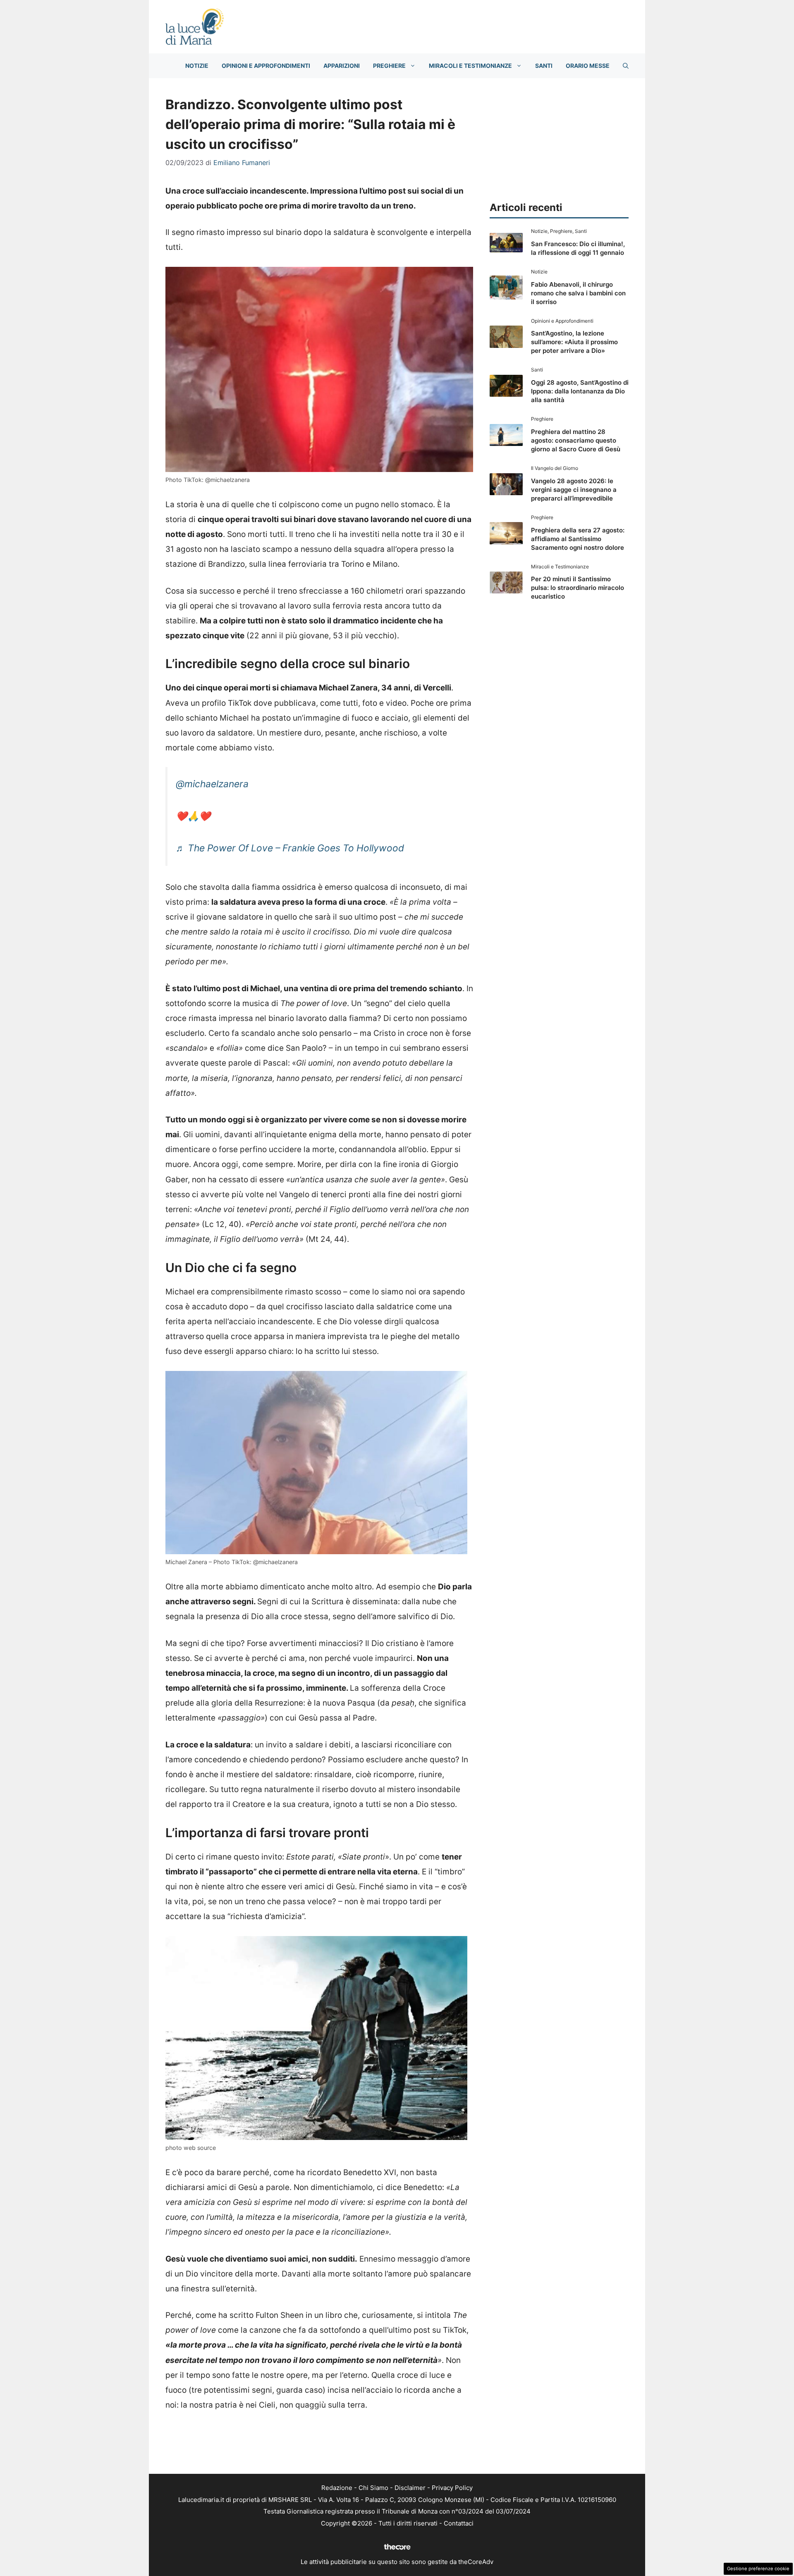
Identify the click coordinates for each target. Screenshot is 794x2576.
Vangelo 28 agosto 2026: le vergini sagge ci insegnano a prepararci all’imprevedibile (574, 490)
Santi (544, 66)
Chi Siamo (373, 2488)
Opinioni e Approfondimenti (266, 66)
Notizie (197, 66)
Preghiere (389, 66)
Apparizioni (342, 66)
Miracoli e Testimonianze (470, 66)
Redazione (337, 2488)
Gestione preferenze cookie (758, 2569)
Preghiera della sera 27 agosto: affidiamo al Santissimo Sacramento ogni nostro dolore (578, 539)
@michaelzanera (212, 784)
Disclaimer (410, 2488)
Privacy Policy (452, 2488)
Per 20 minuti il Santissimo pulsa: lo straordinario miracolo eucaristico (578, 588)
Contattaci (459, 2523)
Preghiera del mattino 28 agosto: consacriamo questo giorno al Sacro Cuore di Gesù (576, 440)
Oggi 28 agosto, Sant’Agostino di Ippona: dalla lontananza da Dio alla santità (580, 391)
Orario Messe (588, 66)
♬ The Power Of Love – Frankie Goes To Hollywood (290, 848)
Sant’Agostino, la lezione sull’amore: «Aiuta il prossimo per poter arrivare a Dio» (574, 342)
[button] (626, 66)
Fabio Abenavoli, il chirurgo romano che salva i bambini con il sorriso (578, 293)
